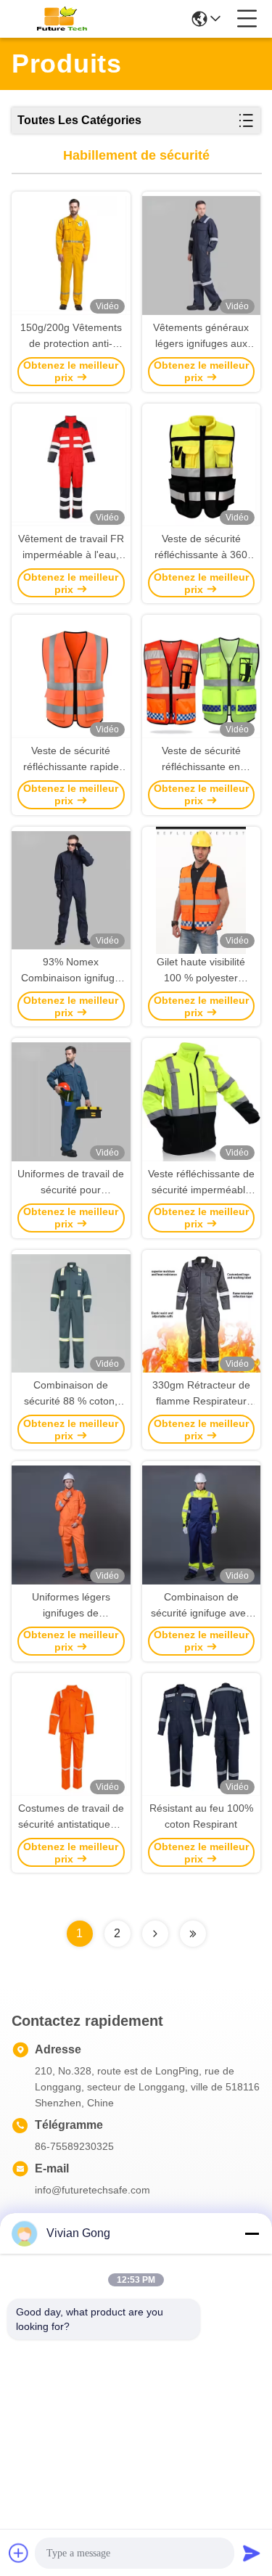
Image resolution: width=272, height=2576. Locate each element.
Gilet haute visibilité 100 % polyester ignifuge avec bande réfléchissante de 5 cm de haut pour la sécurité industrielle (201, 971)
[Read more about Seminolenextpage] (155, 1934)
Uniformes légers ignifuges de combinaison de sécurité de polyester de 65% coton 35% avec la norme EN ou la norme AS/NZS (71, 1606)
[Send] (252, 2553)
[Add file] (19, 2553)
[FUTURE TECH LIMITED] (59, 19)
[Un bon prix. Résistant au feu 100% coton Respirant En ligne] (202, 1737)
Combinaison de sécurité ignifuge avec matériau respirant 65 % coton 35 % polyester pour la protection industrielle (201, 1606)
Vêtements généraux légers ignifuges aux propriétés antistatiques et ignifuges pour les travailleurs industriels (201, 336)
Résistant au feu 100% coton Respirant (201, 1816)
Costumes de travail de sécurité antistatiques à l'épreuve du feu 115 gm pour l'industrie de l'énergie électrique (71, 1817)
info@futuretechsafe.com (92, 2190)
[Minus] (252, 2233)
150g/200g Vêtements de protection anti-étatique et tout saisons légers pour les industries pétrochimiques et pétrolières (71, 336)
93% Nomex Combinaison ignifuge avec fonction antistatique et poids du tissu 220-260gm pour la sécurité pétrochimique (71, 971)
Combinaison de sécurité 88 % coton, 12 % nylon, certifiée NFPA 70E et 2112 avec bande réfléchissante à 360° (71, 1394)
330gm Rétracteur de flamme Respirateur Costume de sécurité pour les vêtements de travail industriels (201, 1394)
